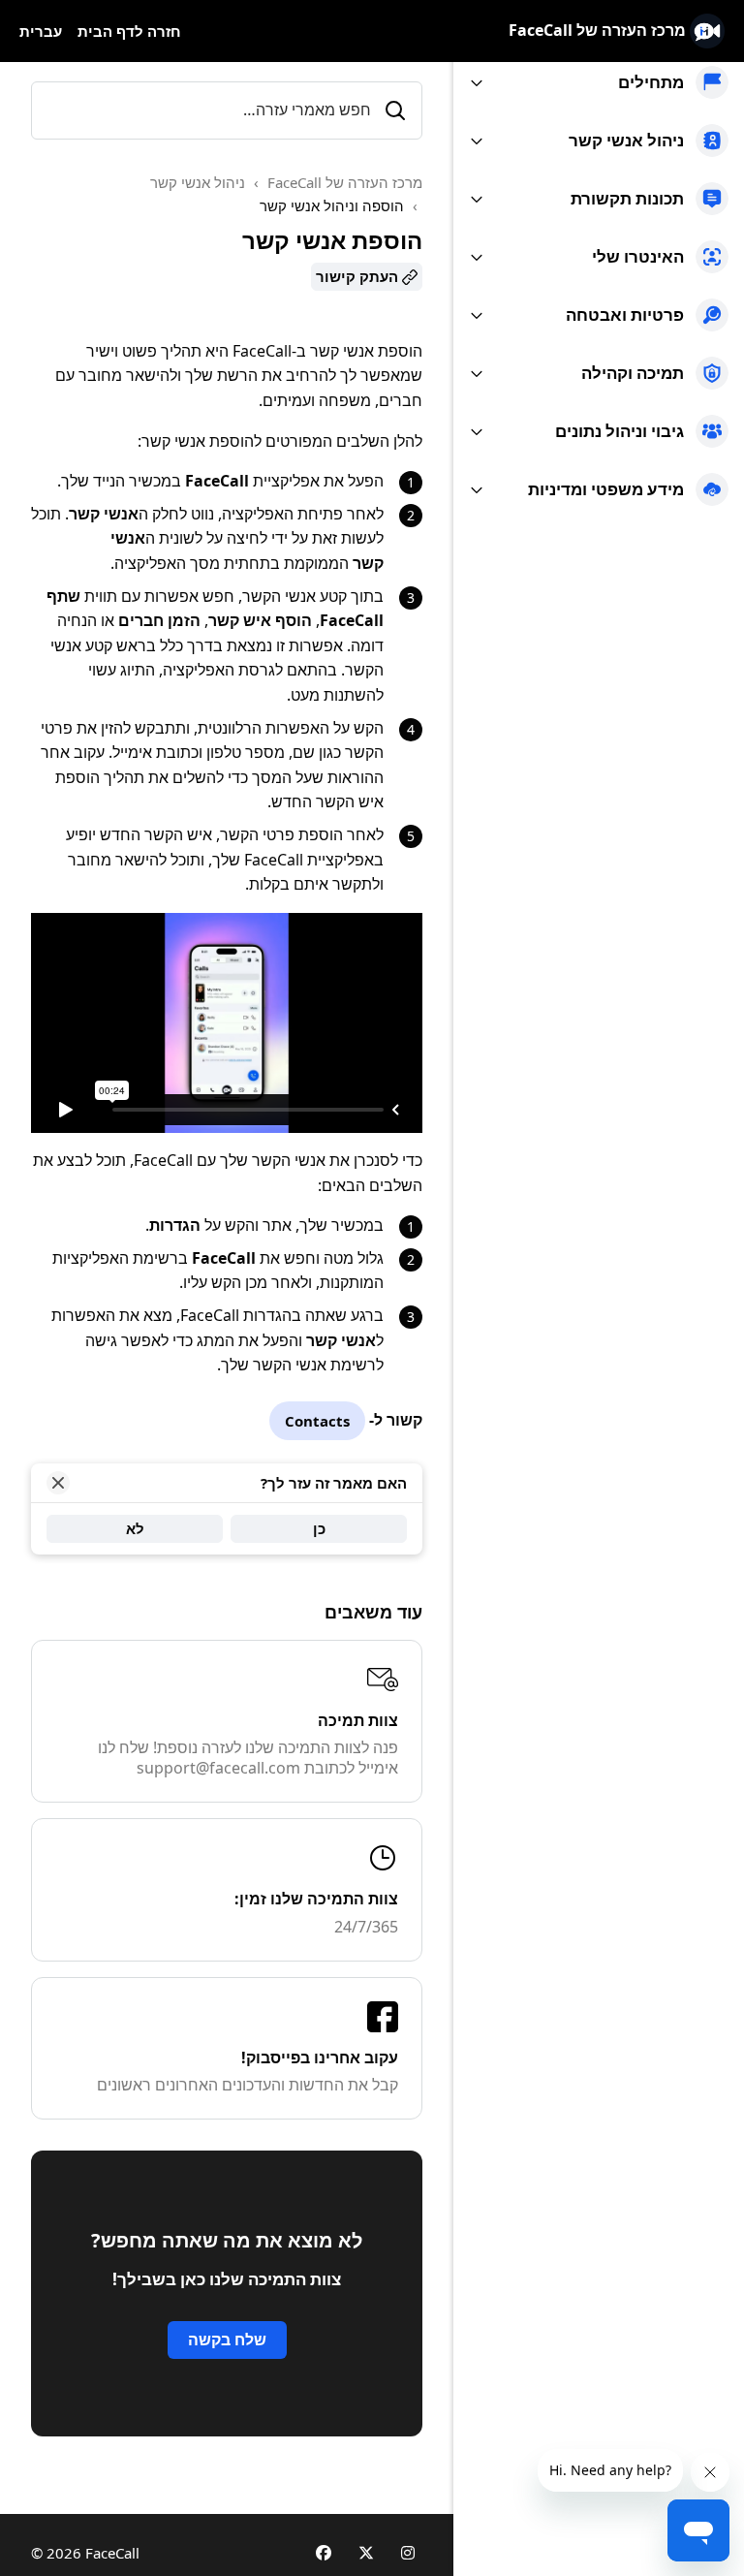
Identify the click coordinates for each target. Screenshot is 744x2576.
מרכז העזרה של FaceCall (345, 182)
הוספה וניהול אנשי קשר (332, 205)
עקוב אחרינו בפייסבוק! (320, 2058)
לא (135, 1528)
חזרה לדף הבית (129, 31)
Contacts (317, 1421)
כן (319, 1528)
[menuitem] (599, 82)
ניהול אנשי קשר (198, 182)
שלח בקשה (227, 2340)
